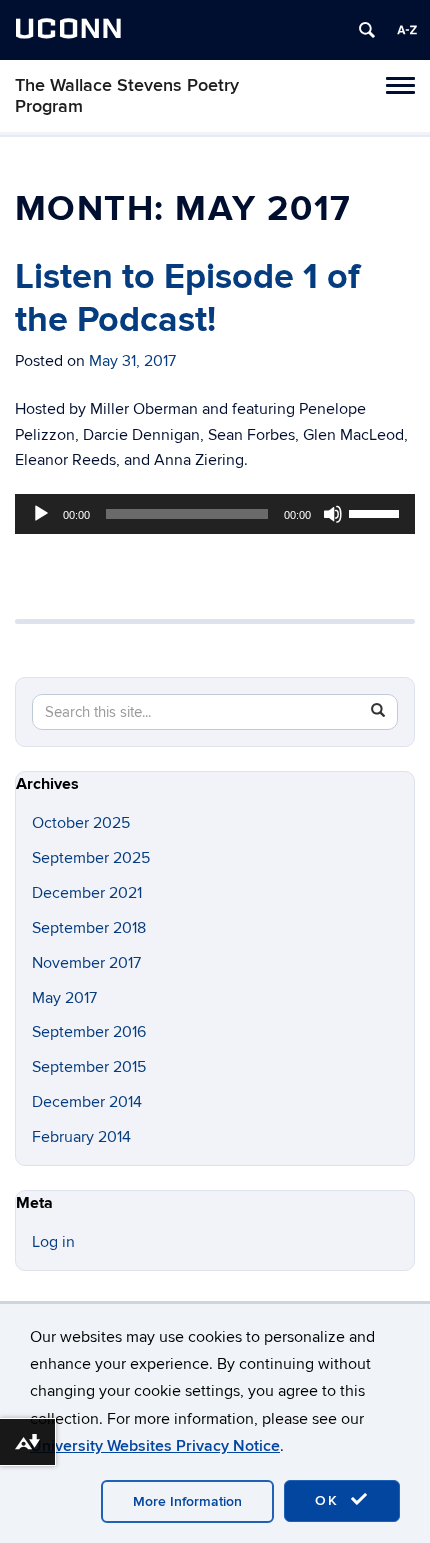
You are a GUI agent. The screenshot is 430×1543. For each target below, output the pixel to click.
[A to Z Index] (407, 30)
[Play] (41, 514)
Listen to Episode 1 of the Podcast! (187, 298)
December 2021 (87, 893)
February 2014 (81, 1137)
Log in (53, 1242)
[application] (215, 514)
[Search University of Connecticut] (367, 30)
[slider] (377, 512)
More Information (187, 1501)
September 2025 (91, 858)
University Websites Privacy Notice (155, 1446)
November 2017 (86, 963)
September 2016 (89, 1032)
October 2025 (81, 823)
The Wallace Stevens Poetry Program (127, 96)
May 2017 (64, 998)
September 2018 (89, 928)
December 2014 (87, 1102)
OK (330, 1500)
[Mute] (333, 514)
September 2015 (89, 1067)
